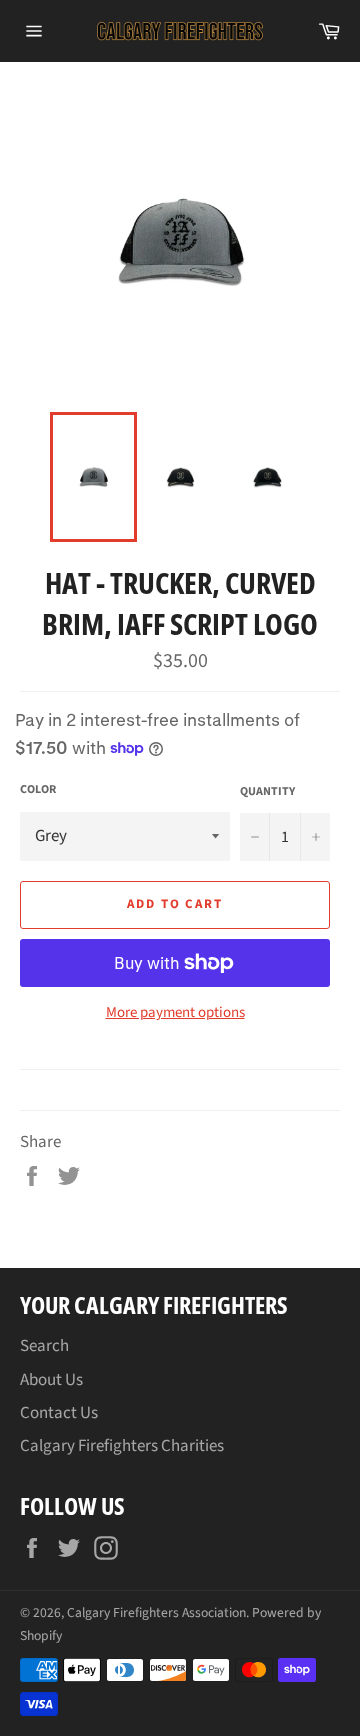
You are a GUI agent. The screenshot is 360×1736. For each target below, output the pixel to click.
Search (44, 1346)
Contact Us (59, 1413)
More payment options (175, 1013)
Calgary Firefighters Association (156, 1612)
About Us (51, 1380)
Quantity (267, 792)
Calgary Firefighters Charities (122, 1446)
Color (38, 790)
